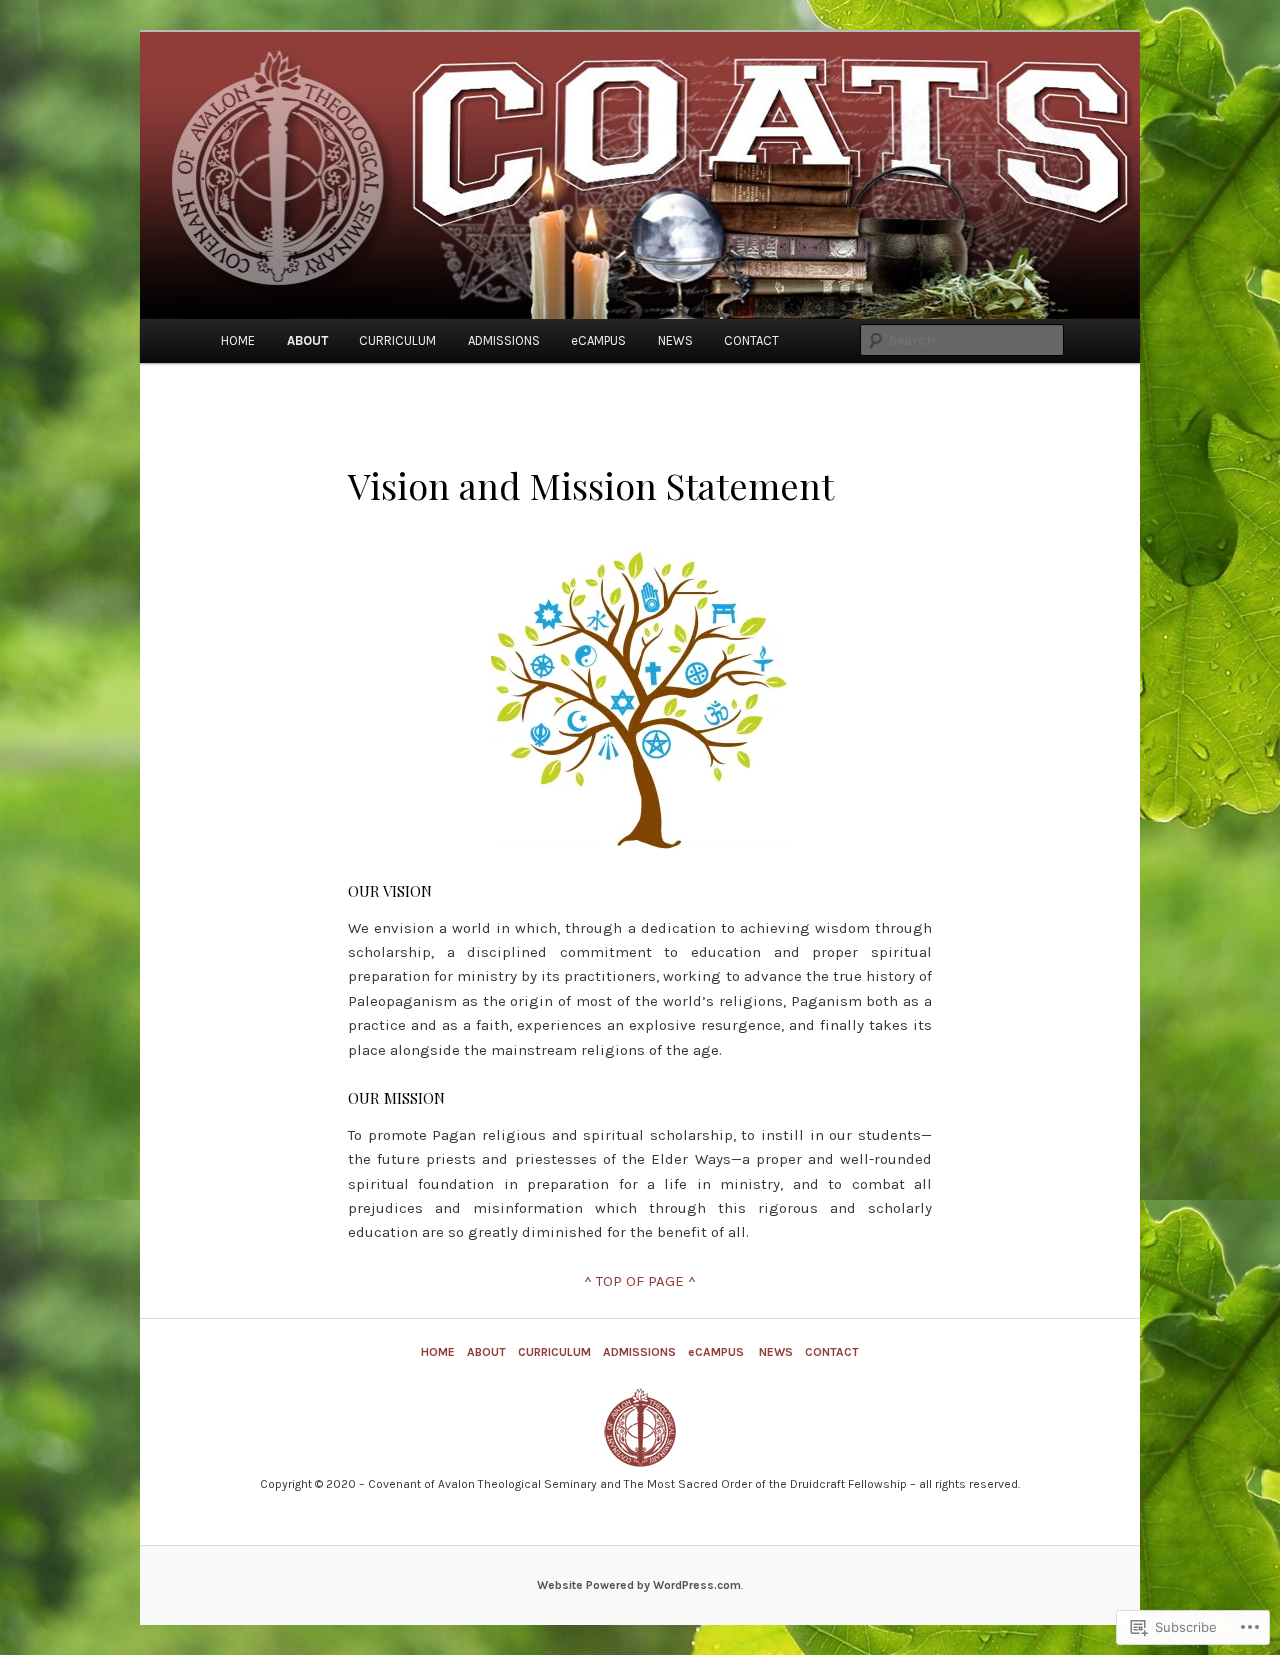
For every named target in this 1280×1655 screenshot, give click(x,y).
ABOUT (307, 340)
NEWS (675, 340)
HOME (238, 340)
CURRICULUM (397, 340)
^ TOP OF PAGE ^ (640, 1281)
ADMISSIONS (504, 340)
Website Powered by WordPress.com (639, 1585)
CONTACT (751, 340)
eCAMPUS (598, 340)
